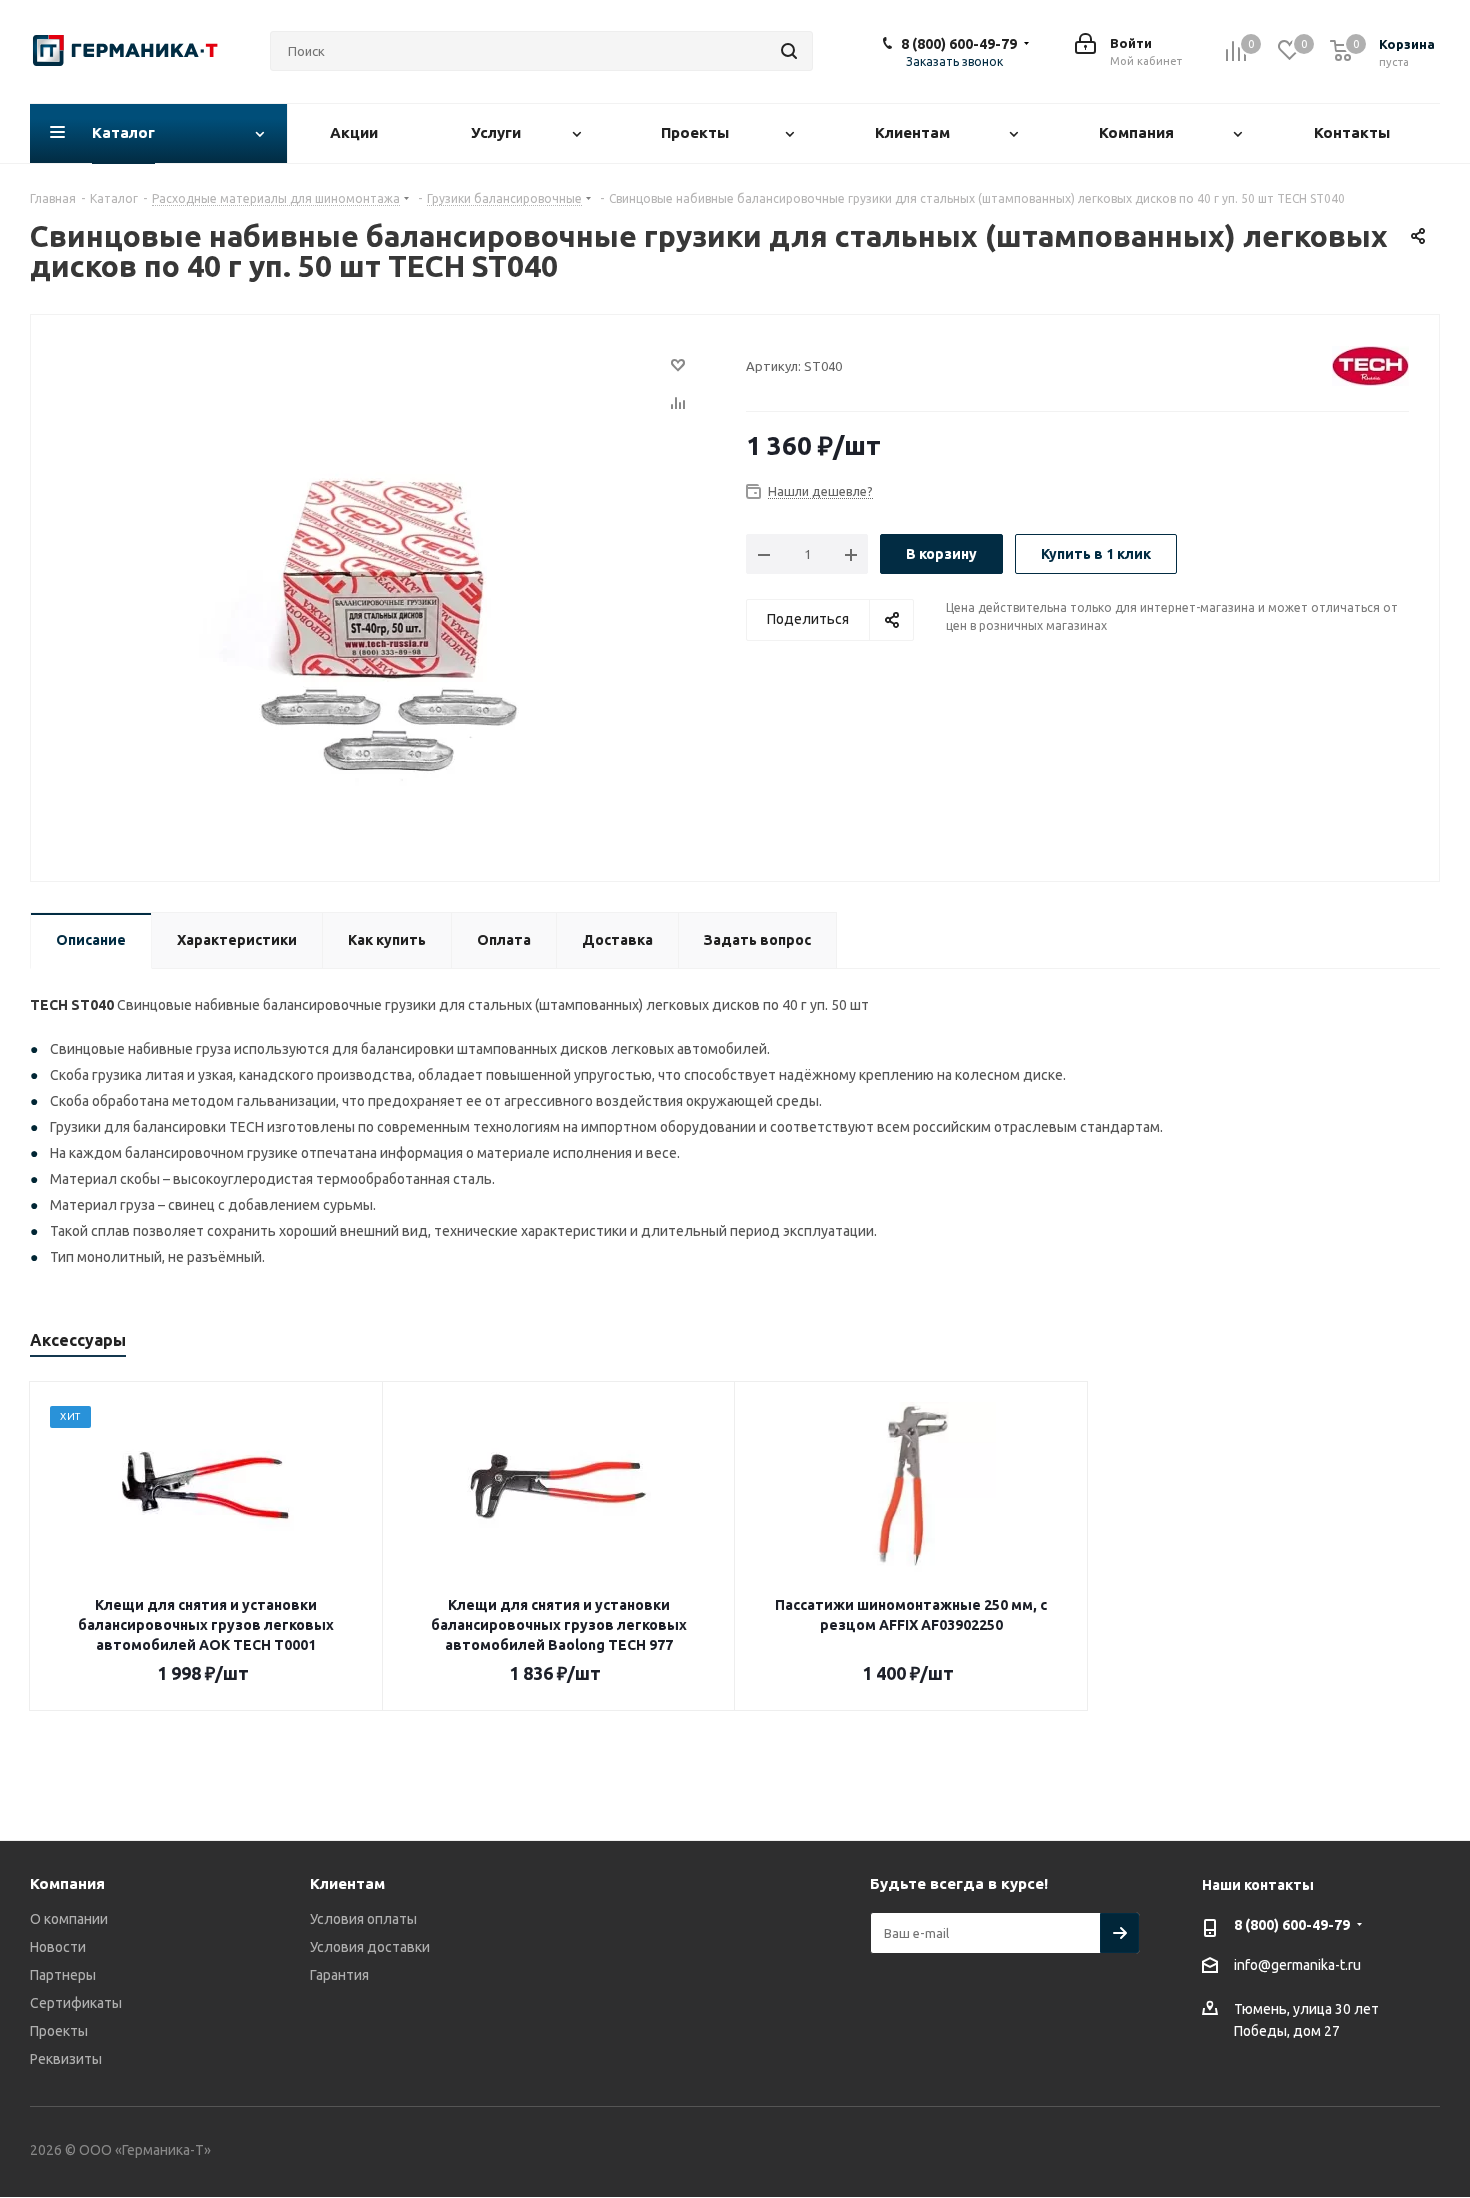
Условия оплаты (363, 1919)
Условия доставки (370, 1947)
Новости (58, 1947)
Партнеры (63, 1975)
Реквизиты (66, 2059)
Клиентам (347, 1883)
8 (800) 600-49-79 (959, 44)
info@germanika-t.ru (1297, 1965)
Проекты (59, 2031)
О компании (69, 1919)
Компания (67, 1883)
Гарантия (339, 1975)
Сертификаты (76, 2003)
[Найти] (789, 51)
